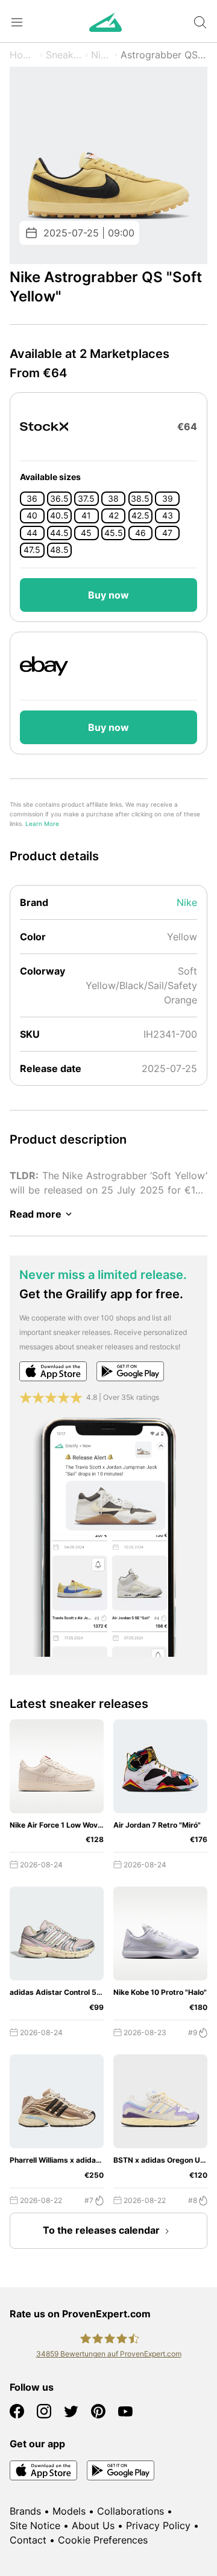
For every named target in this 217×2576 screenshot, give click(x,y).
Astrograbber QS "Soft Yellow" (164, 55)
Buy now (108, 595)
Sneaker (64, 55)
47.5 (32, 550)
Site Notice (35, 2525)
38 (113, 499)
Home (23, 55)
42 (114, 516)
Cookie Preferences (103, 2540)
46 (140, 533)
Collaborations (131, 2511)
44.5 (59, 533)
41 (86, 516)
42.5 (140, 516)
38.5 (140, 499)
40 (32, 516)
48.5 (59, 550)
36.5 (59, 499)
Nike (101, 55)
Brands (25, 2511)
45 (86, 533)
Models (69, 2511)
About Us (93, 2525)
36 (32, 499)
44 (32, 533)
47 (167, 533)
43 (168, 516)
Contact (28, 2540)
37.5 (86, 499)
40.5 (59, 516)
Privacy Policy (158, 2525)
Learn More (42, 824)
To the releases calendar (101, 2230)
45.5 (114, 533)
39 (168, 499)
